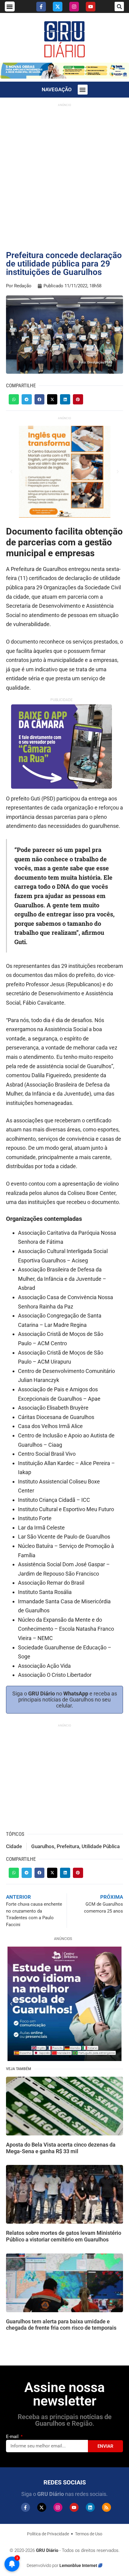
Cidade (14, 1846)
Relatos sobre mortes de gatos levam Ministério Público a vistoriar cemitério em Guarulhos (64, 2236)
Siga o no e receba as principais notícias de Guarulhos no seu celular (65, 1700)
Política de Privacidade (48, 2534)
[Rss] (106, 2507)
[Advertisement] (64, 174)
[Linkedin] (90, 2507)
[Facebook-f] (41, 7)
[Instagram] (74, 7)
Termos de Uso (89, 2534)
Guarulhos (43, 1846)
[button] (10, 6)
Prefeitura (68, 1846)
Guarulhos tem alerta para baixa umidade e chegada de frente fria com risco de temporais (61, 2325)
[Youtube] (91, 7)
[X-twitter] (58, 7)
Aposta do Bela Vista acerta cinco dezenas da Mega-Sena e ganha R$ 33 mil (61, 2148)
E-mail (13, 2437)
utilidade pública (101, 1846)
